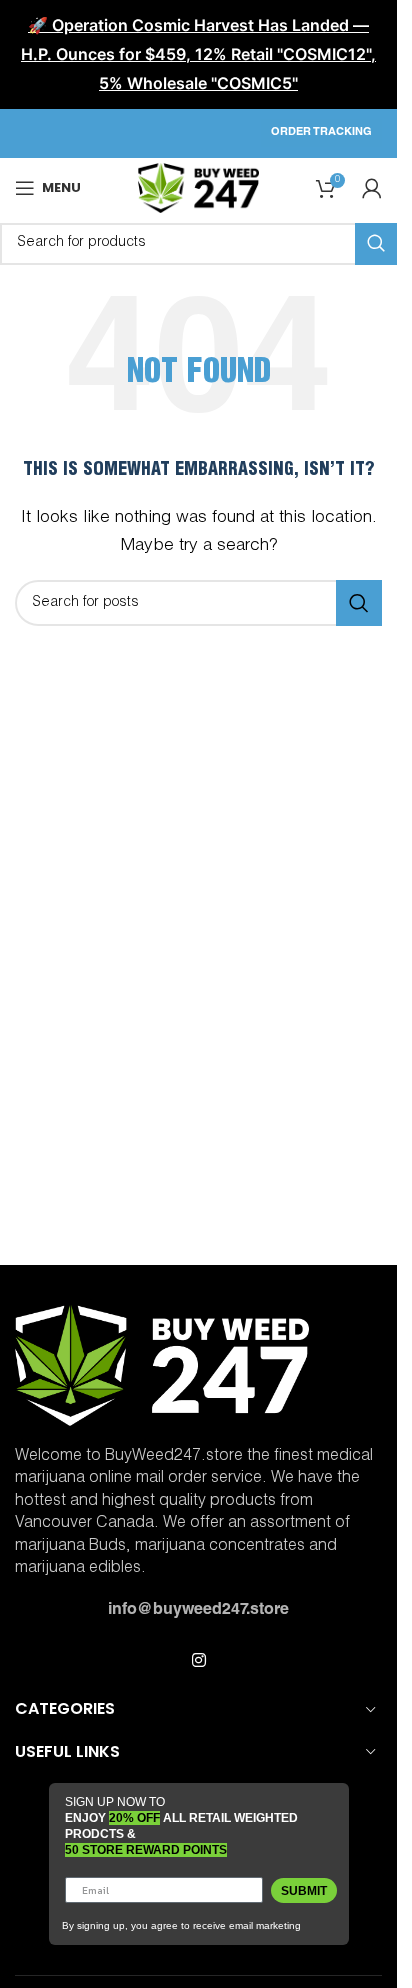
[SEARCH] (359, 603)
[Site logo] (198, 189)
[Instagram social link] (198, 1661)
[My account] (372, 188)
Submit (304, 1891)
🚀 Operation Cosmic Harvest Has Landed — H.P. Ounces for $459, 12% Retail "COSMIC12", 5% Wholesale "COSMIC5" (198, 54)
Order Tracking (321, 132)
